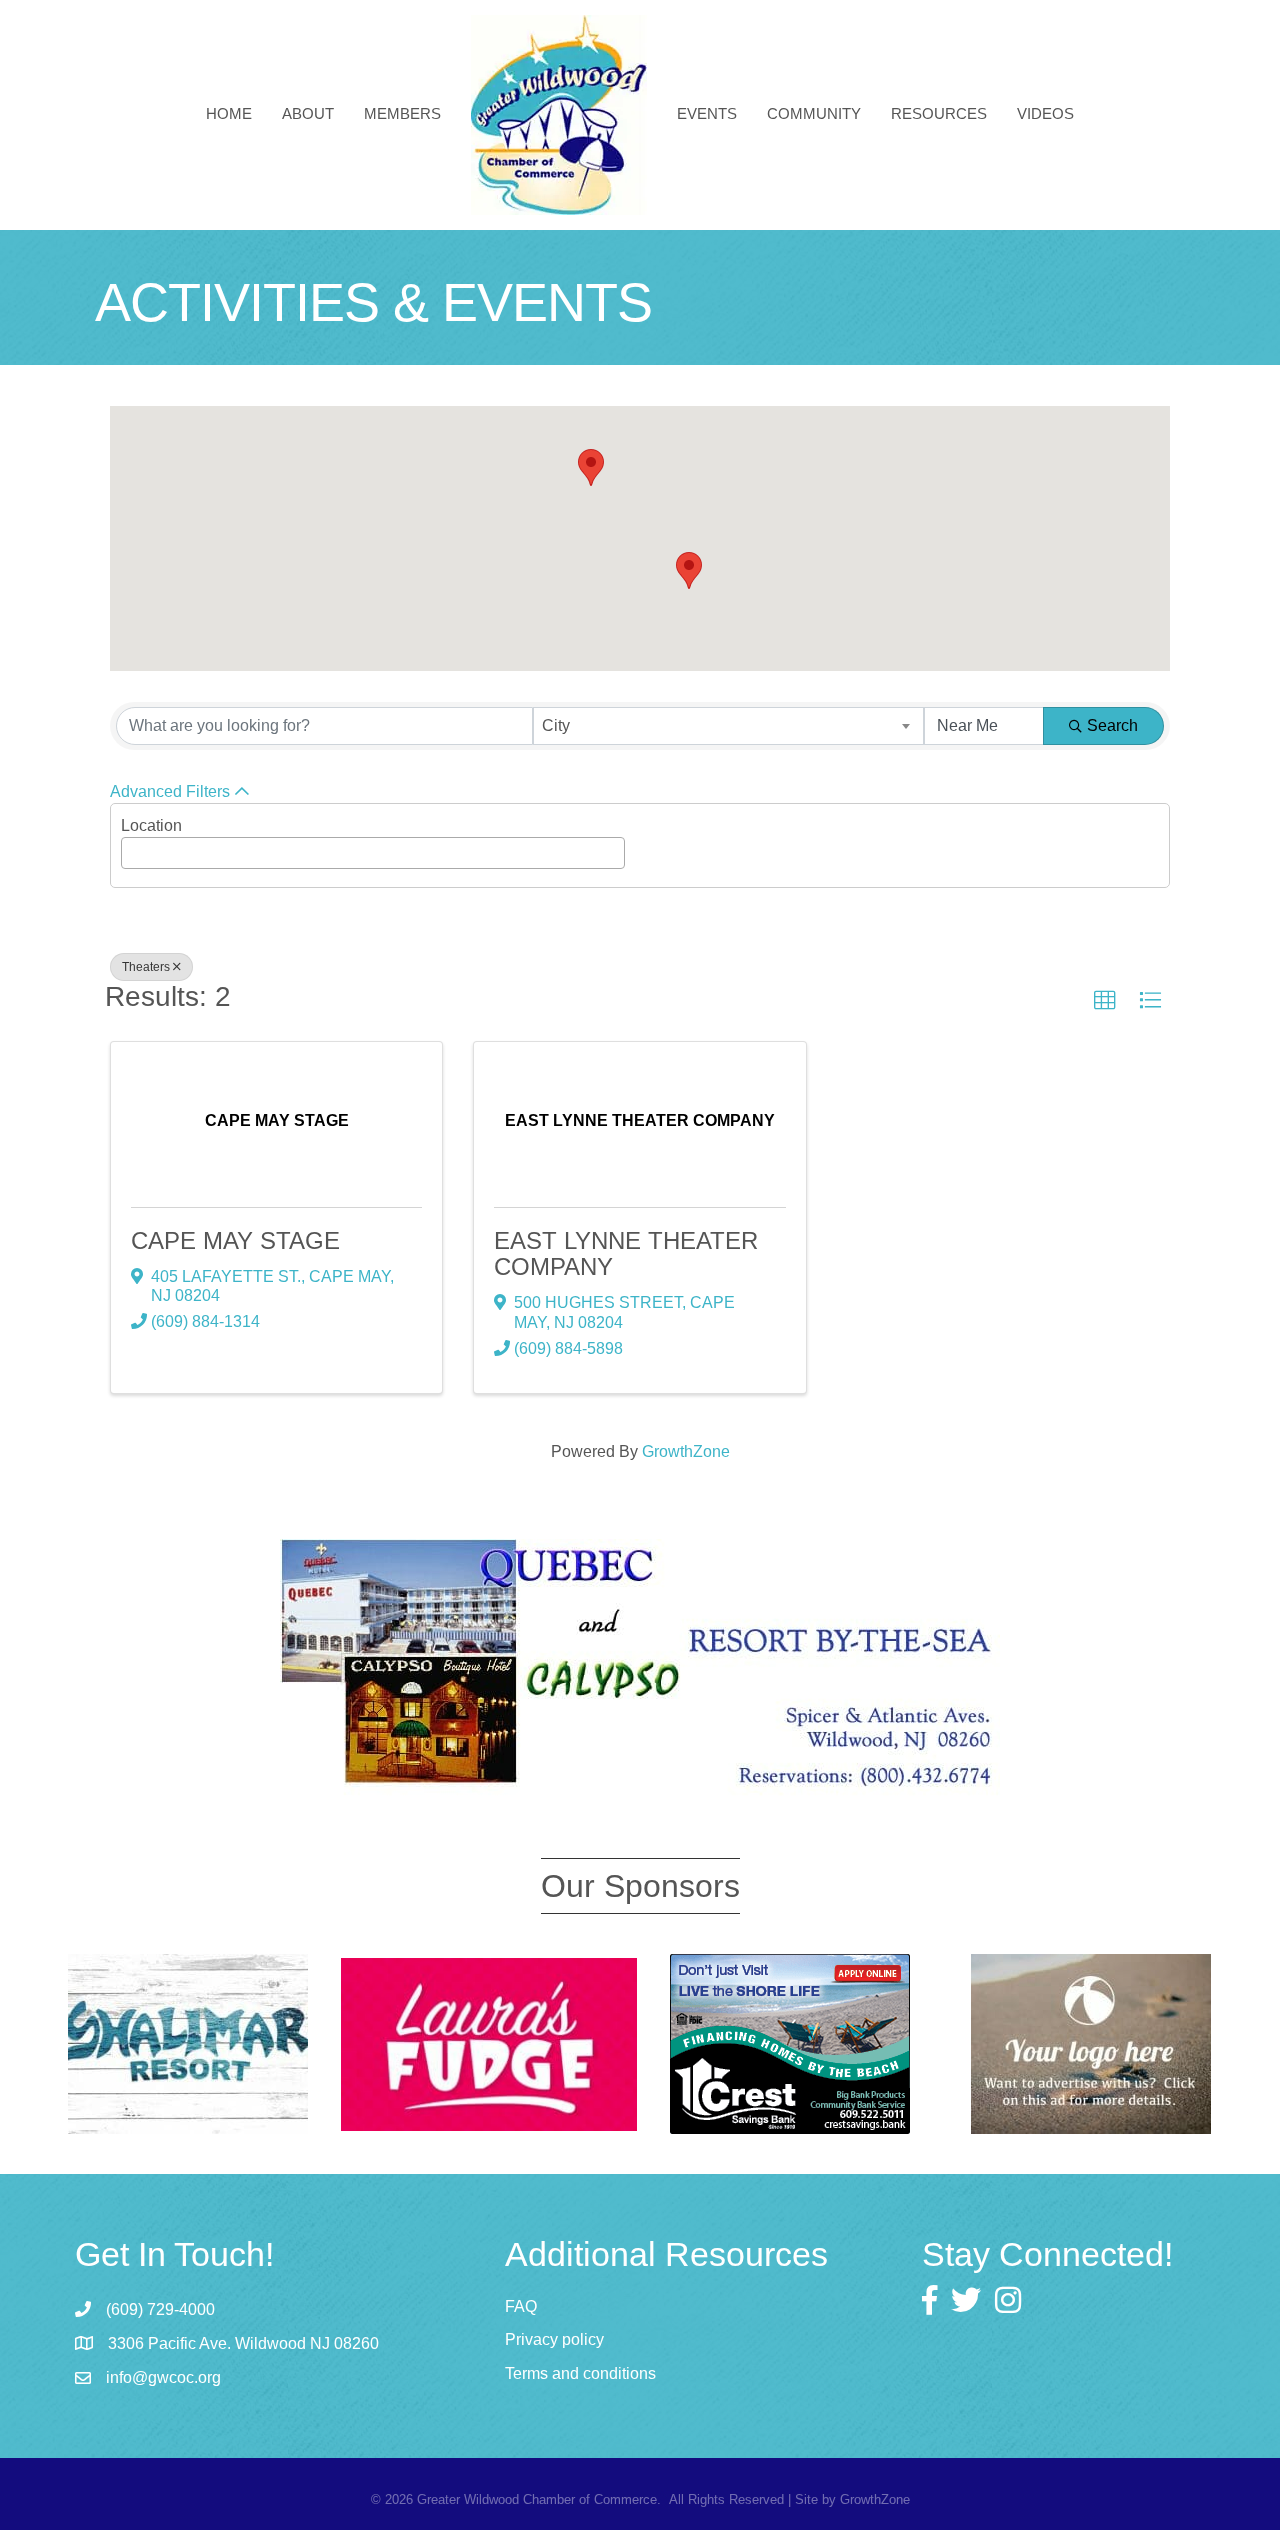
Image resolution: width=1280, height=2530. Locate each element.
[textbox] (133, 847)
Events (707, 113)
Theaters (146, 967)
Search (1112, 725)
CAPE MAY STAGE (235, 1240)
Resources (939, 113)
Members (402, 113)
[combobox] (728, 726)
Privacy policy (554, 2339)
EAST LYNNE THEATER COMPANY (626, 1253)
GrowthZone (686, 1451)
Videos (1045, 113)
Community (814, 113)
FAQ (521, 2306)
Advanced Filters (170, 791)
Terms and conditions (580, 2373)
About (308, 113)
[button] (591, 467)
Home (229, 113)
